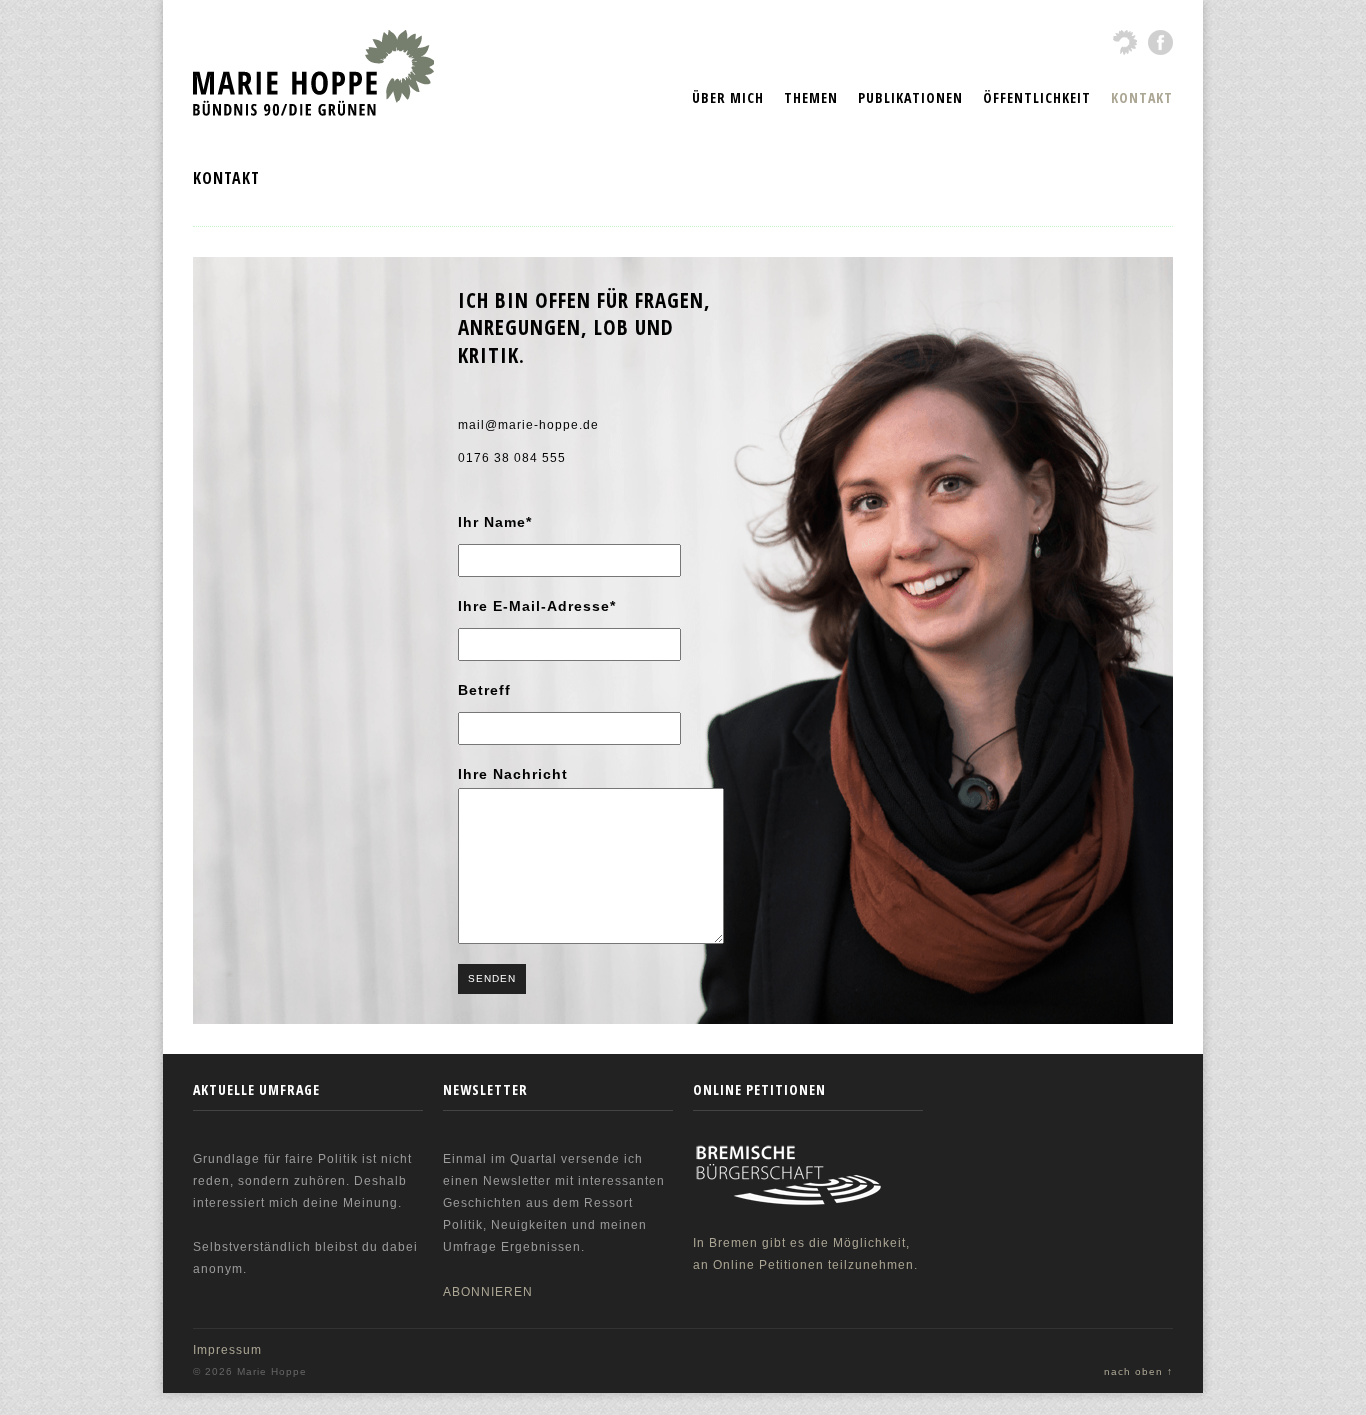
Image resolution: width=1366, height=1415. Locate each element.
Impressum (227, 1350)
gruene (1125, 42)
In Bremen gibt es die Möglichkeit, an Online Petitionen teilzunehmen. (805, 1254)
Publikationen (910, 97)
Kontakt (1142, 97)
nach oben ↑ (1138, 1371)
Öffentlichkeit (1037, 97)
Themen (811, 97)
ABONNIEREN (488, 1292)
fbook (1160, 42)
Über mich (728, 97)
